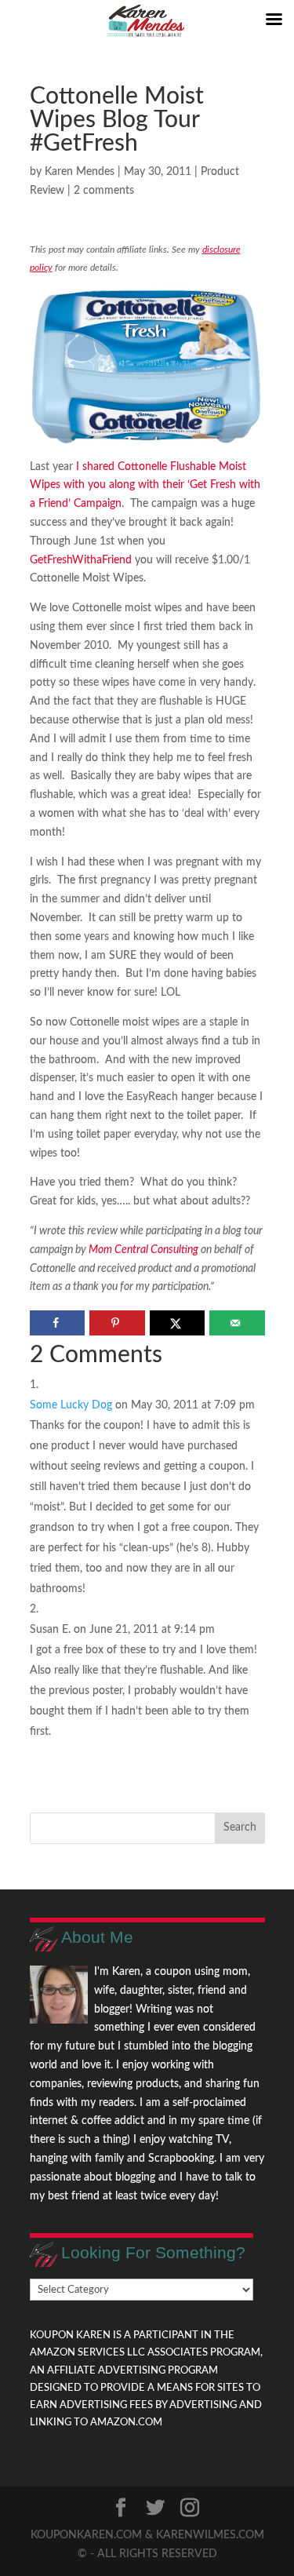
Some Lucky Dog (71, 1405)
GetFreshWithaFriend (81, 560)
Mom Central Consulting (143, 1250)
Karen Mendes (80, 172)
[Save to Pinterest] (117, 1323)
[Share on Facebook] (58, 1323)
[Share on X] (178, 1323)
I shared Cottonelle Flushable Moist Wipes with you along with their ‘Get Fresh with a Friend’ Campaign (145, 486)
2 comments (104, 191)
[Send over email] (237, 1323)
